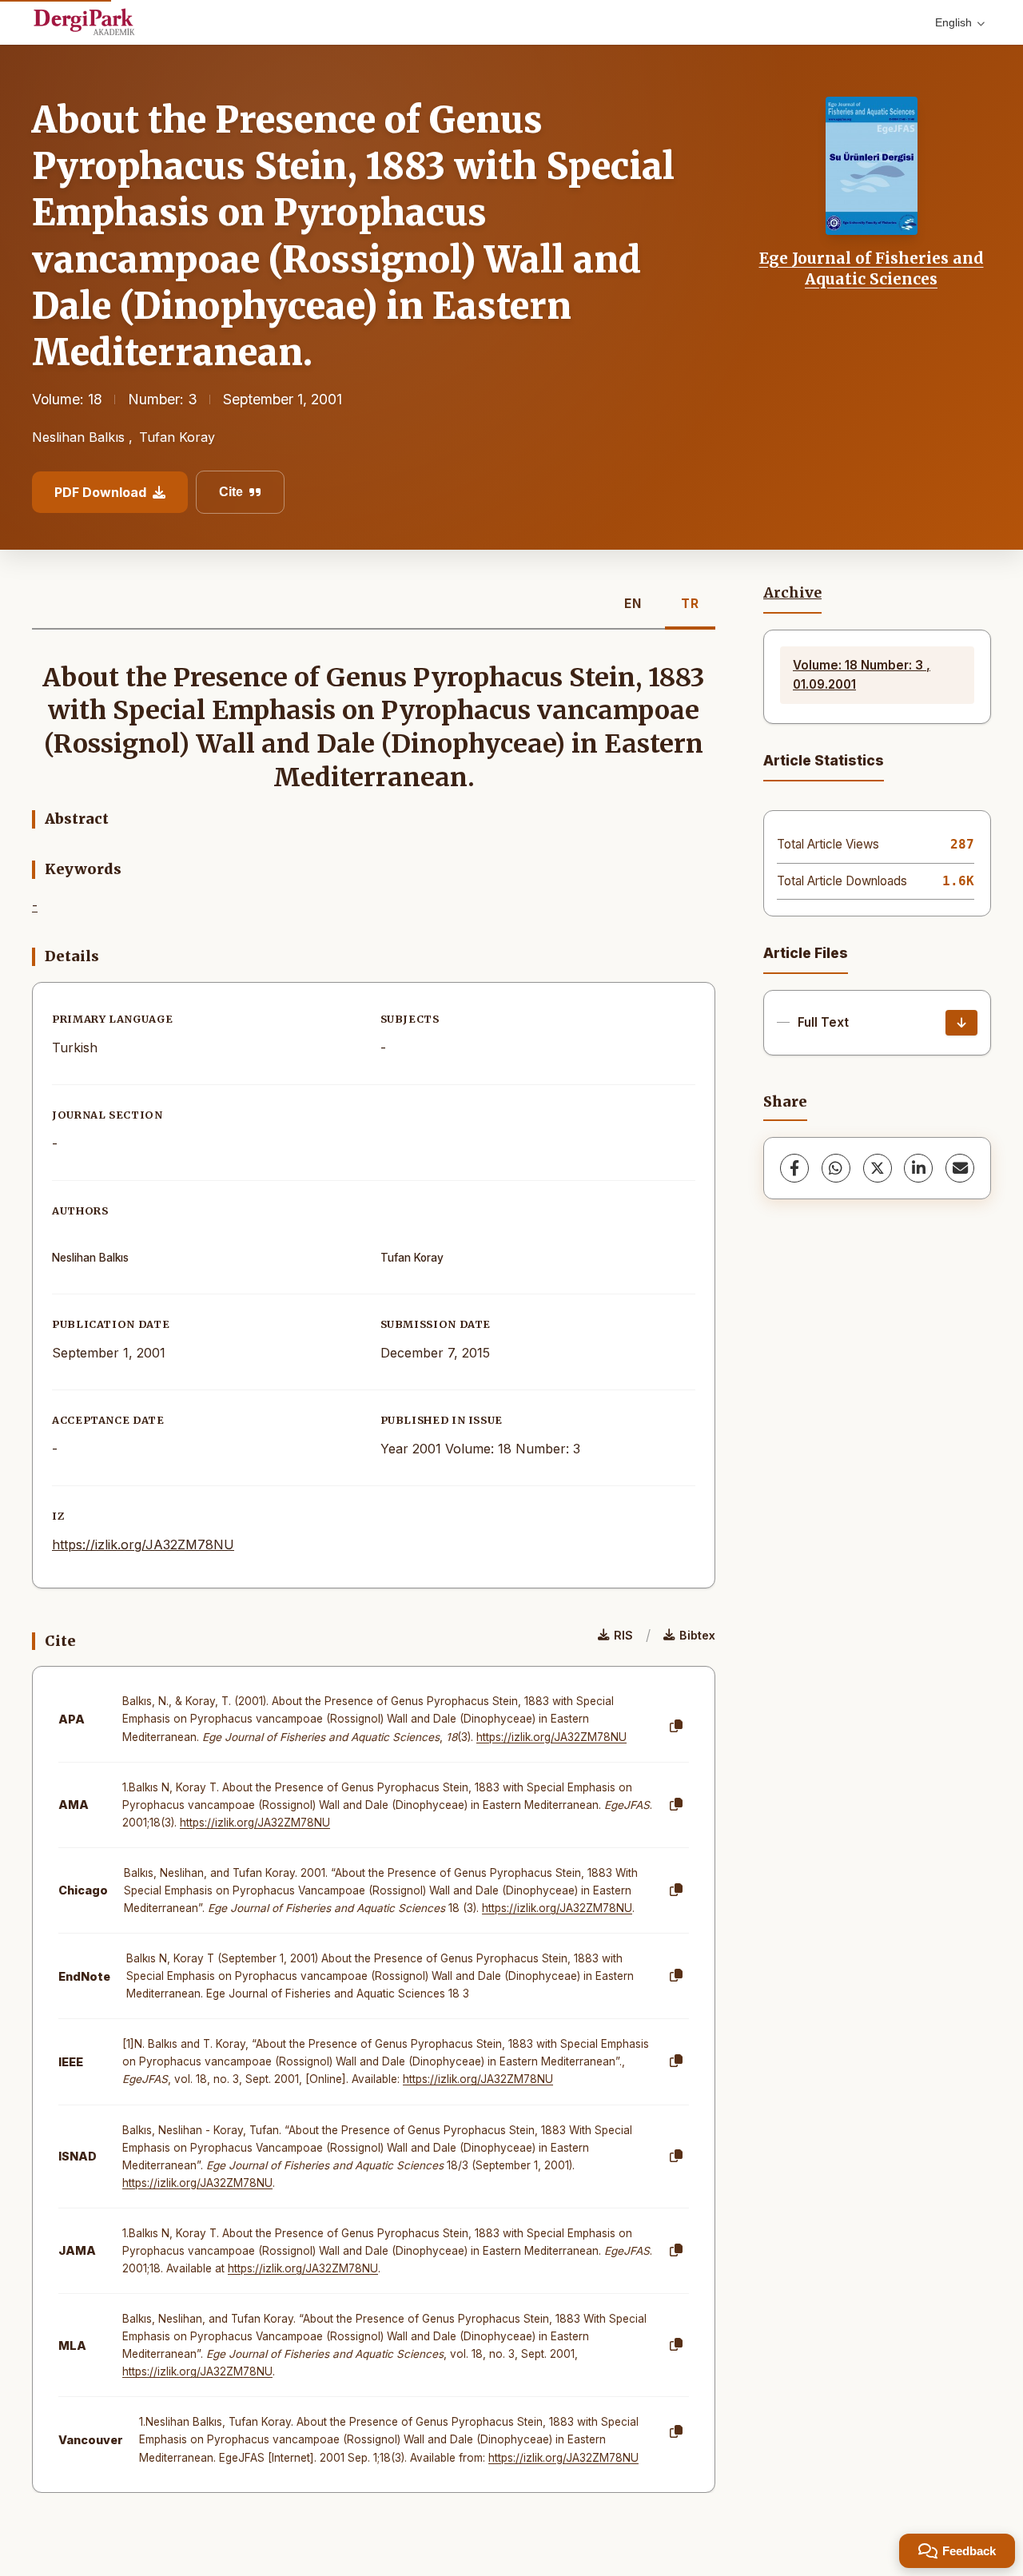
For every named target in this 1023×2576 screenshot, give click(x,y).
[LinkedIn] (918, 1168)
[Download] (961, 1023)
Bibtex (697, 1635)
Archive (792, 593)
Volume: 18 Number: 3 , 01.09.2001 (862, 675)
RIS (623, 1635)
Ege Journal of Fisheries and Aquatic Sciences (872, 268)
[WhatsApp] (836, 1168)
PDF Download (100, 492)
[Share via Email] (960, 1168)
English (953, 22)
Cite (231, 492)
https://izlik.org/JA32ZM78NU (143, 1544)
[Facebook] (794, 1168)
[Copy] (676, 1727)
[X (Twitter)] (878, 1168)
